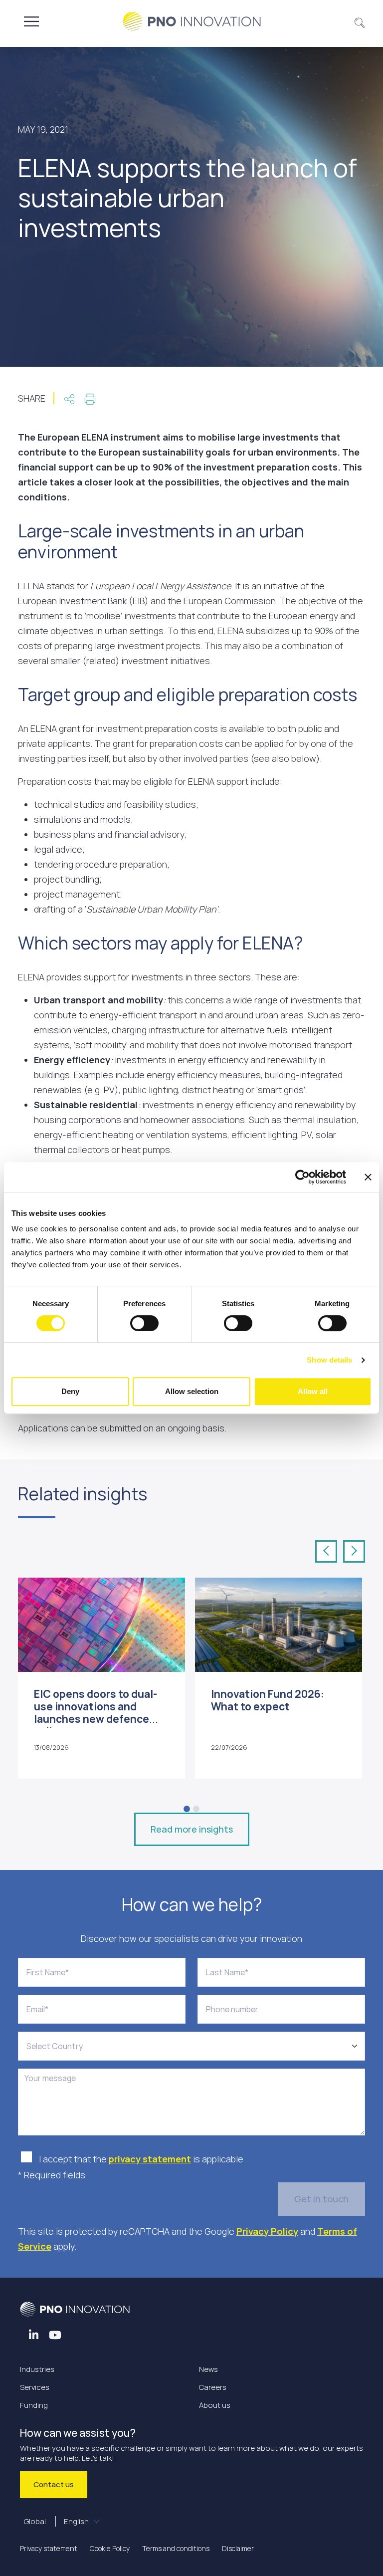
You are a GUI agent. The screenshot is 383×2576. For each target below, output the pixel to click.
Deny (70, 1391)
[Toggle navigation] (31, 21)
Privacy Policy (267, 2231)
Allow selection (192, 1391)
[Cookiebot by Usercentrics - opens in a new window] (302, 1177)
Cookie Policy (110, 2548)
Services (35, 2387)
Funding (34, 2405)
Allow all (313, 1391)
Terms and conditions (176, 2548)
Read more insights (192, 1829)
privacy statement (150, 2159)
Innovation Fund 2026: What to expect (268, 1700)
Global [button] (56, 2521)
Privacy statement (49, 2548)
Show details (329, 1360)
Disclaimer (238, 2548)
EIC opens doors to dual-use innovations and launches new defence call (96, 1713)
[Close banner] (368, 1177)
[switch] (144, 1323)
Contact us (54, 2484)
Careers (213, 2387)
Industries (37, 2369)
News (208, 2369)
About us (215, 2405)
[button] (360, 21)
